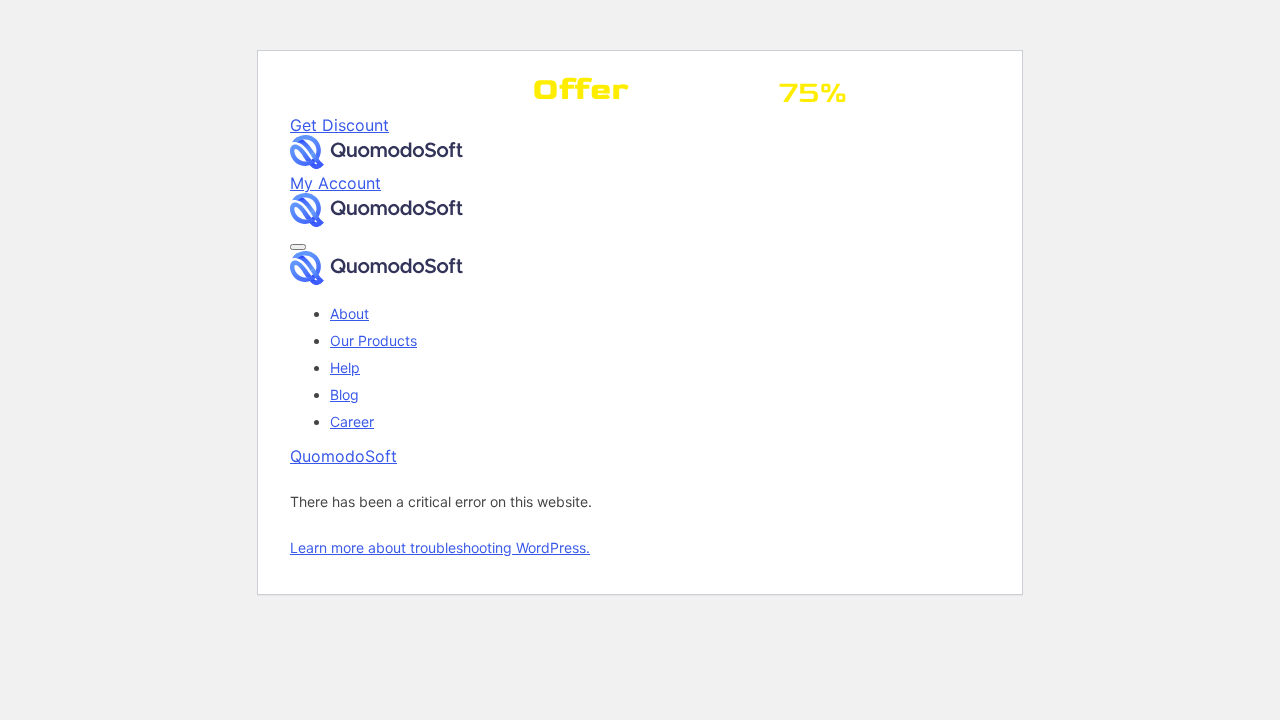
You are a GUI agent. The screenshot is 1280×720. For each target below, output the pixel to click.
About (349, 313)
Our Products (373, 340)
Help (345, 367)
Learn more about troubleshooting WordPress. (440, 547)
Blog (344, 394)
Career (352, 421)
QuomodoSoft (343, 456)
